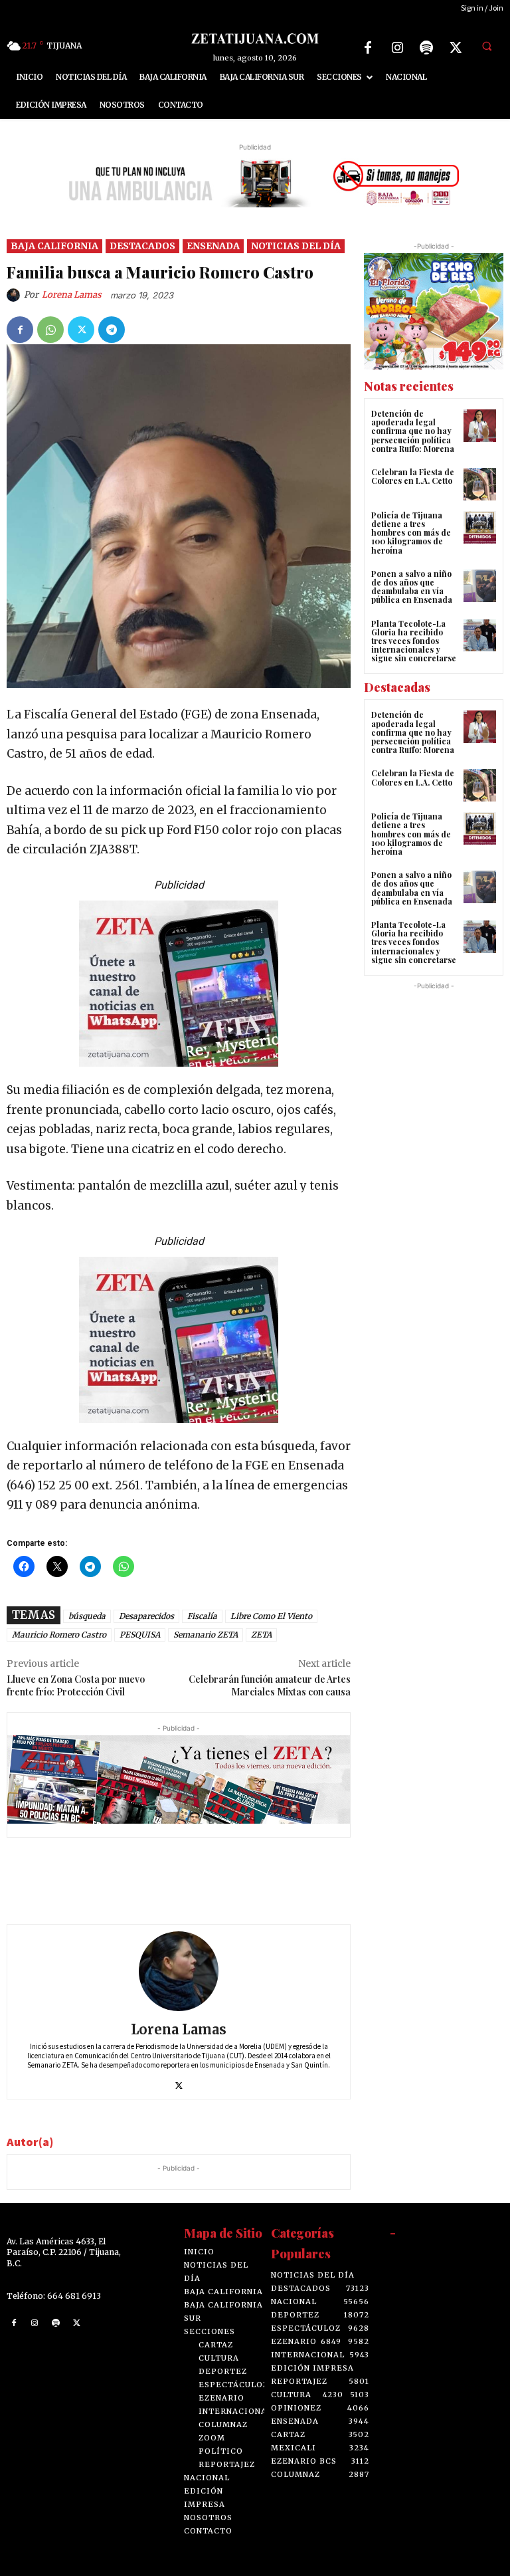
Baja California (54, 246)
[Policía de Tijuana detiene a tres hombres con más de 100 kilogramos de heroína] (480, 527)
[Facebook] (368, 48)
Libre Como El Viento (271, 1616)
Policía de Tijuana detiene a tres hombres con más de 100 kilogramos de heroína (411, 533)
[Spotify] (426, 48)
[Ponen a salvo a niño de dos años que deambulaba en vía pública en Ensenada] (480, 586)
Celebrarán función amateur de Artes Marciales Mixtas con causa (270, 1685)
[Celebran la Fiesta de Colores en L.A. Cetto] (480, 484)
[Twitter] (456, 48)
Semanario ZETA (206, 1635)
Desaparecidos (146, 1616)
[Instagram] (397, 48)
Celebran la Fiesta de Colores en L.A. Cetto (413, 476)
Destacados (142, 246)
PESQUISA (140, 1635)
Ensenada (213, 246)
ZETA (261, 1635)
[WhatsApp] (50, 330)
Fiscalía (202, 1616)
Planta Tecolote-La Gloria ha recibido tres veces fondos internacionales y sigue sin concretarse (414, 641)
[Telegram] (112, 330)
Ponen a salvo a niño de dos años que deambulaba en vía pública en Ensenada (412, 587)
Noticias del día (296, 246)
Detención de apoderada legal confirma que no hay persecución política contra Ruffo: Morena (413, 431)
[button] (487, 46)
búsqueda (87, 1616)
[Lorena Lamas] (15, 295)
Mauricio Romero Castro (59, 1635)
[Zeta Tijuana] (255, 38)
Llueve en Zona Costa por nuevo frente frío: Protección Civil (76, 1685)
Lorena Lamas (72, 295)
